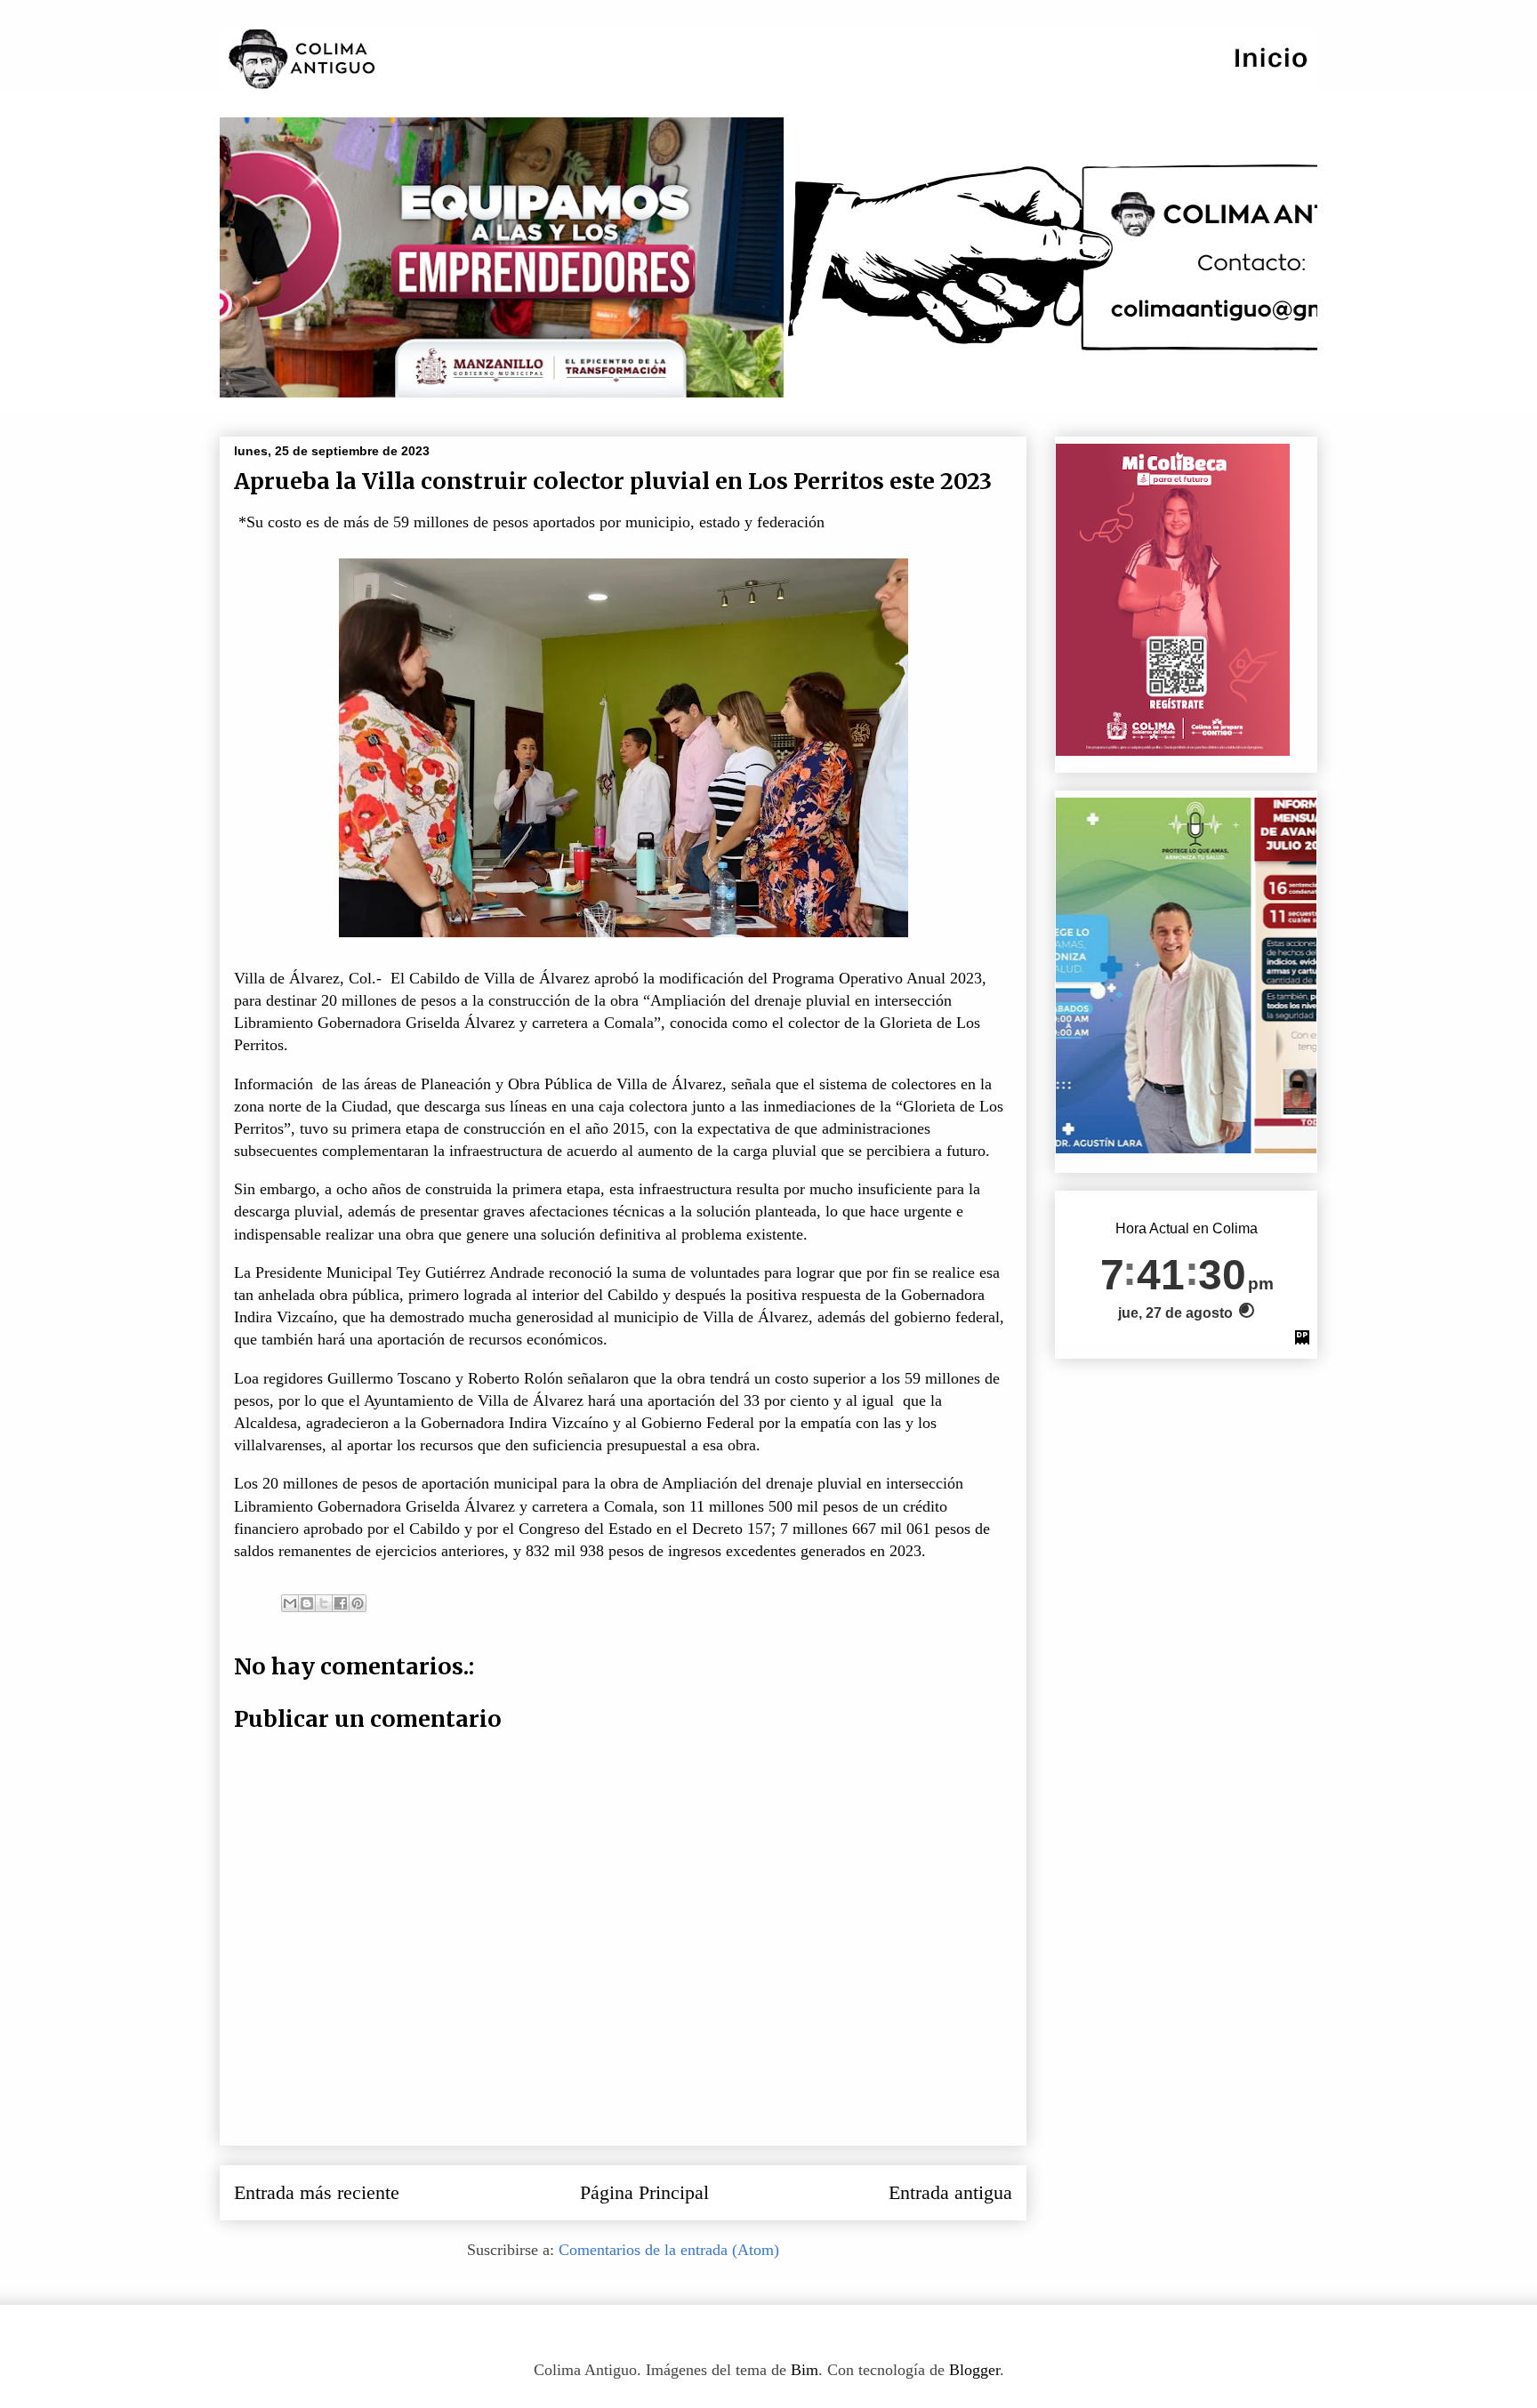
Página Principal (644, 2193)
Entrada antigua (950, 2193)
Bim (805, 2370)
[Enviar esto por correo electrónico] (290, 1603)
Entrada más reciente (317, 2193)
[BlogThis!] (307, 1603)
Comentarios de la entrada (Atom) (669, 2250)
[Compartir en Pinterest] (358, 1603)
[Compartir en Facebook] (341, 1603)
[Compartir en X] (324, 1603)
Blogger (974, 2370)
